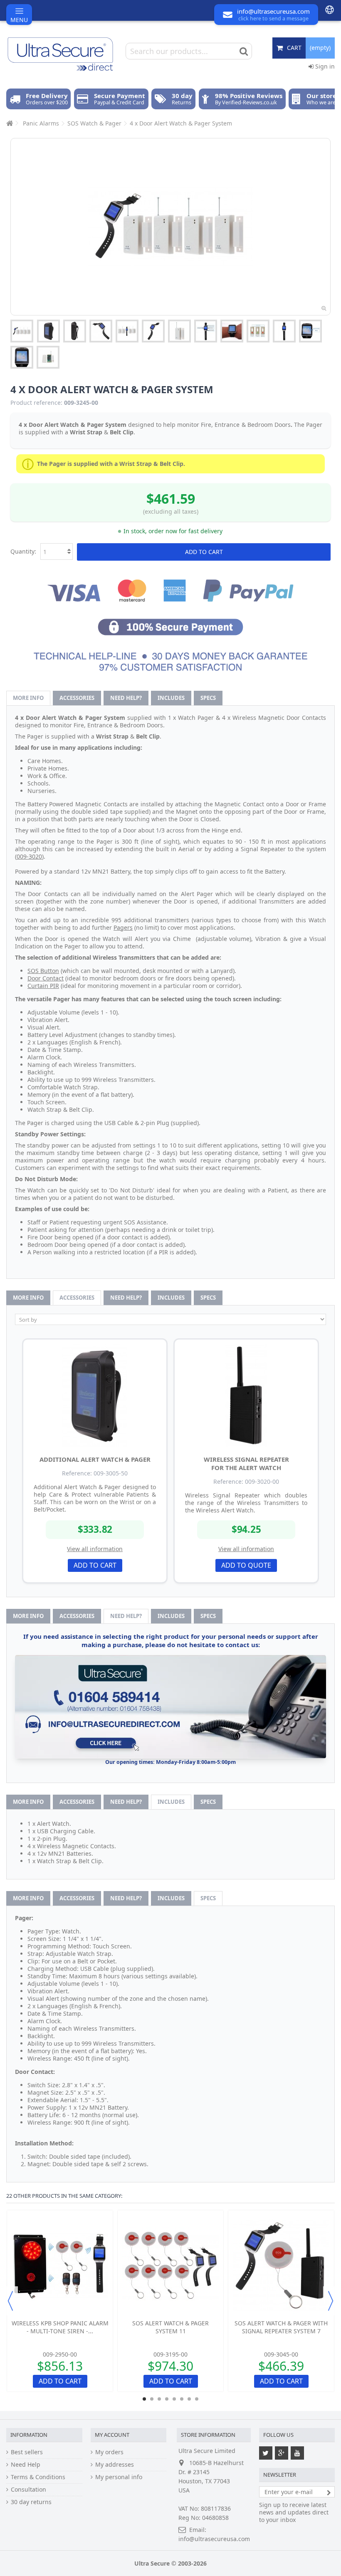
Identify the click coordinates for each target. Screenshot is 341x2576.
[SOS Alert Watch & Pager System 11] (170, 2266)
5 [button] (174, 2399)
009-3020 (29, 856)
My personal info (119, 2477)
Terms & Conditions (38, 2477)
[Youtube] (297, 2453)
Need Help (26, 2465)
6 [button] (182, 2399)
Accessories (77, 698)
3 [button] (159, 2399)
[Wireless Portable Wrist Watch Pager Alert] (101, 331)
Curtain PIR (43, 986)
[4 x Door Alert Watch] (22, 331)
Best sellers (27, 2452)
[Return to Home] (9, 123)
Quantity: (23, 551)
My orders (109, 2452)
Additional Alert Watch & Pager (95, 1459)
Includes (171, 698)
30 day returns (31, 2502)
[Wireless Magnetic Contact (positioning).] (258, 331)
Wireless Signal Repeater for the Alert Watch (246, 1463)
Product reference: (36, 403)
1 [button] (144, 2399)
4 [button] (167, 2399)
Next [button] (331, 2301)
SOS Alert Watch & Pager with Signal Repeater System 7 (281, 2327)
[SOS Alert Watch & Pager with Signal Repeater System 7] (281, 2266)
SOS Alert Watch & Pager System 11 (170, 2327)
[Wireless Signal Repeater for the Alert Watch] (246, 1395)
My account (112, 2435)
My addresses (115, 2465)
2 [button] (152, 2399)
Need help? (126, 698)
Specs (208, 698)
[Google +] (282, 2453)
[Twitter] (266, 2453)
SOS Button (43, 971)
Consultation (28, 2490)
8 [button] (197, 2399)
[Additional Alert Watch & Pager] (95, 1395)
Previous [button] (10, 2301)
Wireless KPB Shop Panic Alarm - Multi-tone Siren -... (60, 2327)
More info (28, 698)
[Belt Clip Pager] (48, 331)
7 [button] (189, 2399)
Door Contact (46, 978)
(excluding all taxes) (171, 511)
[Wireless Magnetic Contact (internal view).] (48, 357)
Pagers (123, 927)
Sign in (324, 66)
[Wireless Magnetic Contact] (179, 331)
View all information (95, 1549)
